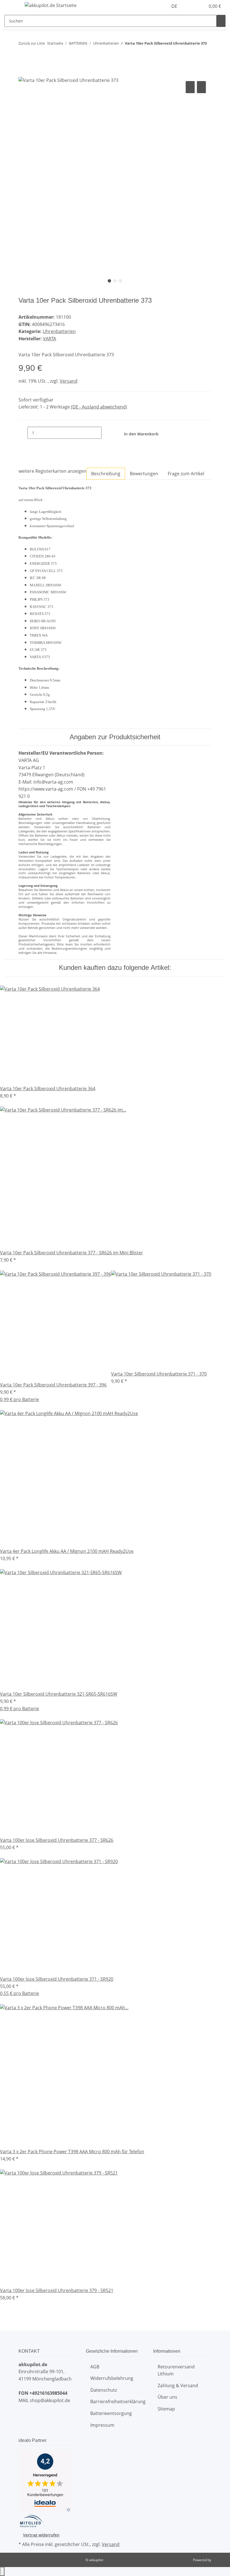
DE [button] (175, 6)
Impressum (102, 2425)
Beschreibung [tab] (106, 474)
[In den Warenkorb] (23, 73)
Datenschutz (104, 2390)
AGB (95, 2367)
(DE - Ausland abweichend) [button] (99, 407)
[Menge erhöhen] (106, 433)
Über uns (167, 2397)
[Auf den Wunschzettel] (201, 87)
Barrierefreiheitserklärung (118, 2401)
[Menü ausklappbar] (12, 6)
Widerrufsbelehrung (112, 2378)
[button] (190, 6)
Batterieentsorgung (111, 2413)
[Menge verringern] (23, 433)
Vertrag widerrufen (41, 2535)
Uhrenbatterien (59, 331)
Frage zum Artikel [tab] (186, 474)
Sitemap (166, 2409)
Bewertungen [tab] (144, 474)
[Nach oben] (2, 2572)
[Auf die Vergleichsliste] (190, 87)
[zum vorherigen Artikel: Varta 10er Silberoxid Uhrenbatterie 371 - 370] (23, 55)
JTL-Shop (219, 2560)
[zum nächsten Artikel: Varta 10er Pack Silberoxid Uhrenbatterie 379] (33, 55)
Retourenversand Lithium (176, 2370)
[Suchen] (221, 21)
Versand (69, 381)
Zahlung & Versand (178, 2386)
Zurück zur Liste (32, 43)
